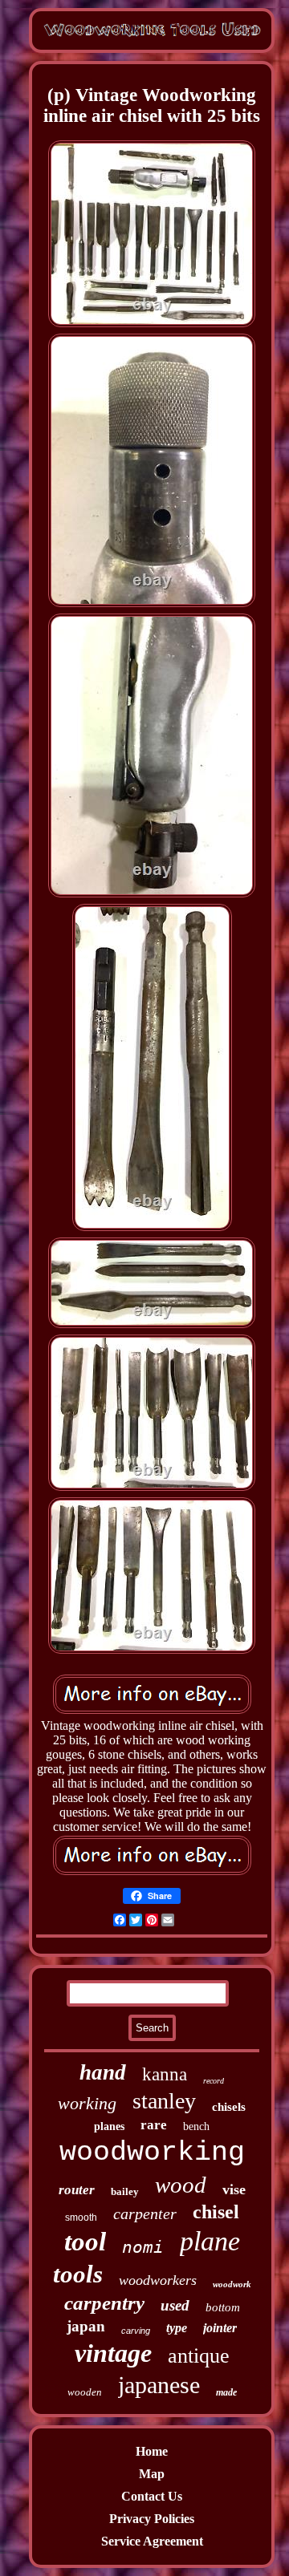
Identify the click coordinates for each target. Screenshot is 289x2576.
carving (136, 2331)
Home (152, 2451)
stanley (164, 2101)
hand (103, 2072)
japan (86, 2326)
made (226, 2392)
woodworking (152, 2153)
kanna (165, 2074)
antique (199, 2356)
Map (152, 2474)
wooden (85, 2392)
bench (196, 2126)
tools (78, 2274)
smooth (81, 2218)
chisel (216, 2212)
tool (85, 2242)
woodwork (232, 2284)
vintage (113, 2353)
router (77, 2190)
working (87, 2103)
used (175, 2305)
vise (234, 2189)
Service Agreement (152, 2541)
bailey (125, 2191)
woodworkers (158, 2280)
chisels (229, 2107)
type (177, 2328)
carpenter (145, 2213)
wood (181, 2185)
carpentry (104, 2303)
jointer (220, 2328)
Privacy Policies (152, 2519)
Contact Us (152, 2496)
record (214, 2081)
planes (109, 2126)
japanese (159, 2385)
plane (210, 2241)
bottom (223, 2307)
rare (154, 2125)
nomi (143, 2247)
